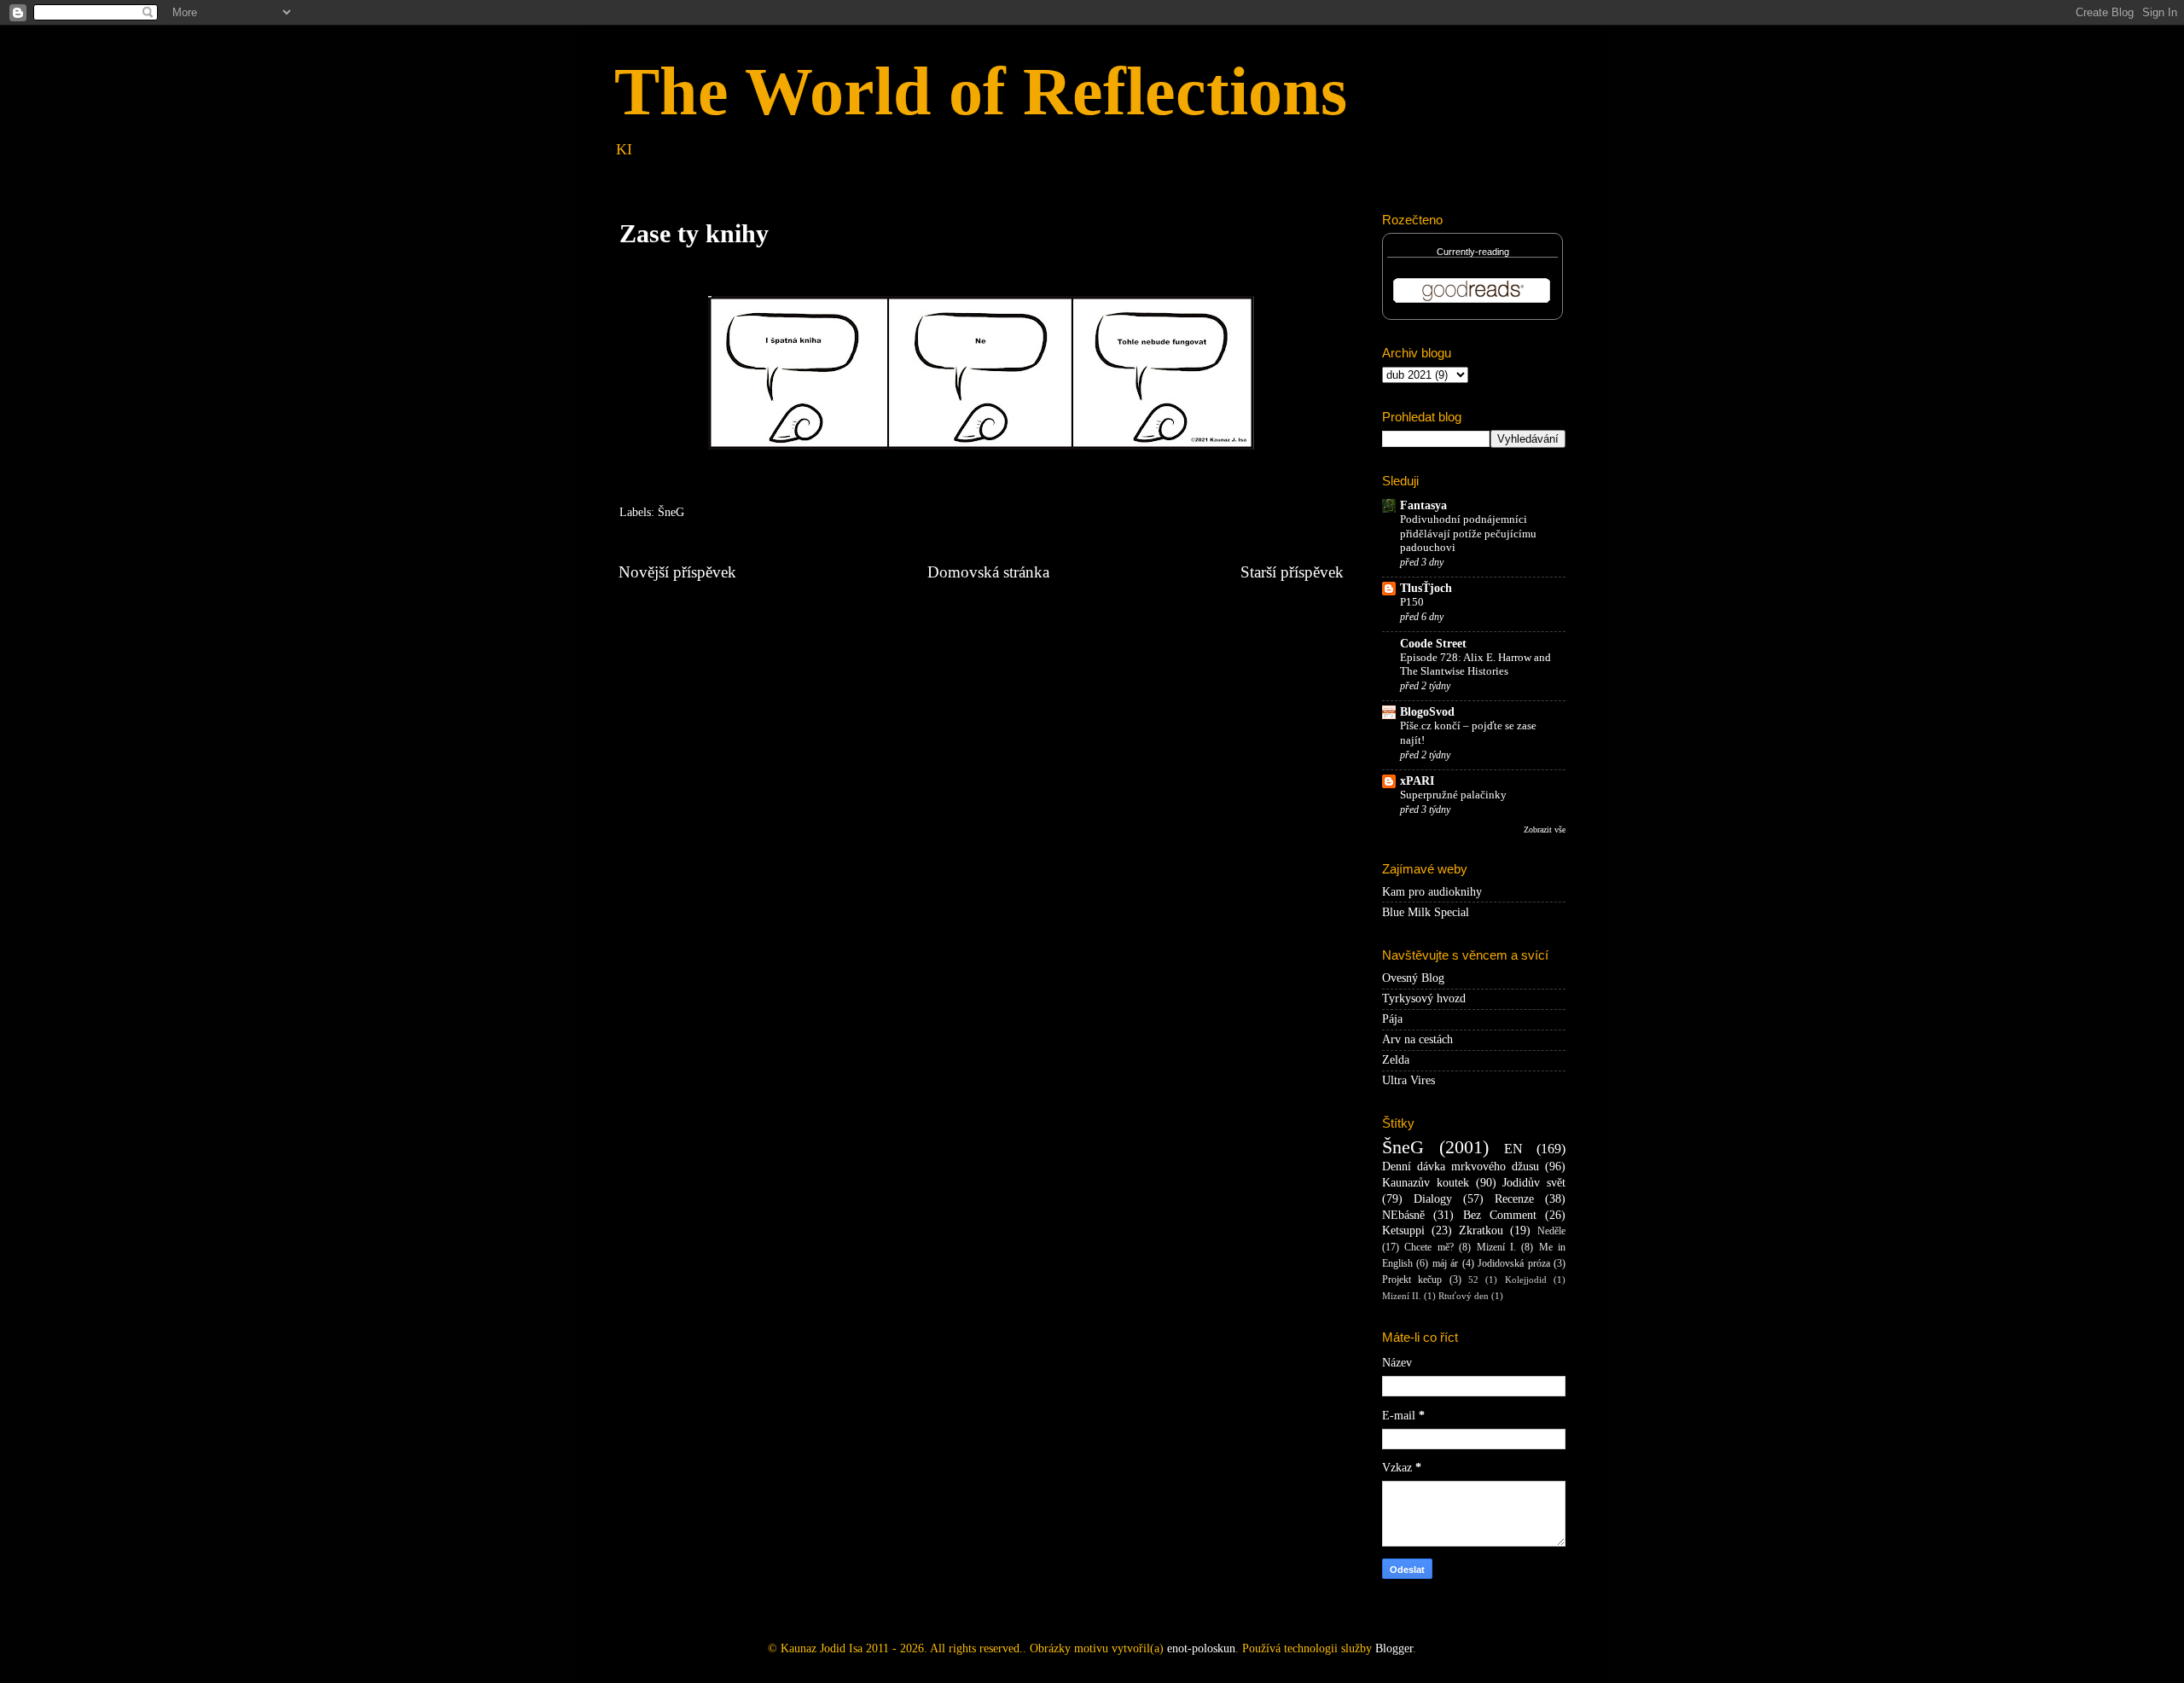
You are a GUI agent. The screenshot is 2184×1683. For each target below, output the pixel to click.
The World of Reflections (981, 91)
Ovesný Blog (1413, 978)
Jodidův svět (1534, 1183)
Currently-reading (1473, 252)
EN (1513, 1149)
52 (1473, 1280)
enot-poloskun (1201, 1648)
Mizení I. (1496, 1247)
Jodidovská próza (1513, 1263)
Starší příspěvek (1292, 572)
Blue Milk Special (1426, 912)
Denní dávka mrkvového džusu (1461, 1166)
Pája (1392, 1019)
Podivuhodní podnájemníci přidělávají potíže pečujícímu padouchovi (1468, 534)
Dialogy (1433, 1199)
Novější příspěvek (677, 572)
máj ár (1445, 1263)
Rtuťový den (1464, 1296)
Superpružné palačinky (1453, 795)
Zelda (1396, 1060)
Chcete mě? (1429, 1247)
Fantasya (1423, 505)
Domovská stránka (988, 572)
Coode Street (1433, 644)
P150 (1412, 602)
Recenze (1514, 1199)
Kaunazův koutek (1426, 1183)
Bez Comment (1500, 1215)
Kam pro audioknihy (1432, 892)
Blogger (1394, 1648)
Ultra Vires (1409, 1080)
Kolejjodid (1526, 1280)
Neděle (1551, 1231)
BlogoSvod (1427, 712)
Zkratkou (1481, 1230)
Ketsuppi (1403, 1230)
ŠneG (671, 512)
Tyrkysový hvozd (1424, 998)
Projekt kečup (1412, 1280)
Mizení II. (1402, 1296)
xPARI (1417, 781)
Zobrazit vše (1545, 830)
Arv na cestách (1417, 1039)
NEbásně (1403, 1215)
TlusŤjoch (1426, 588)
